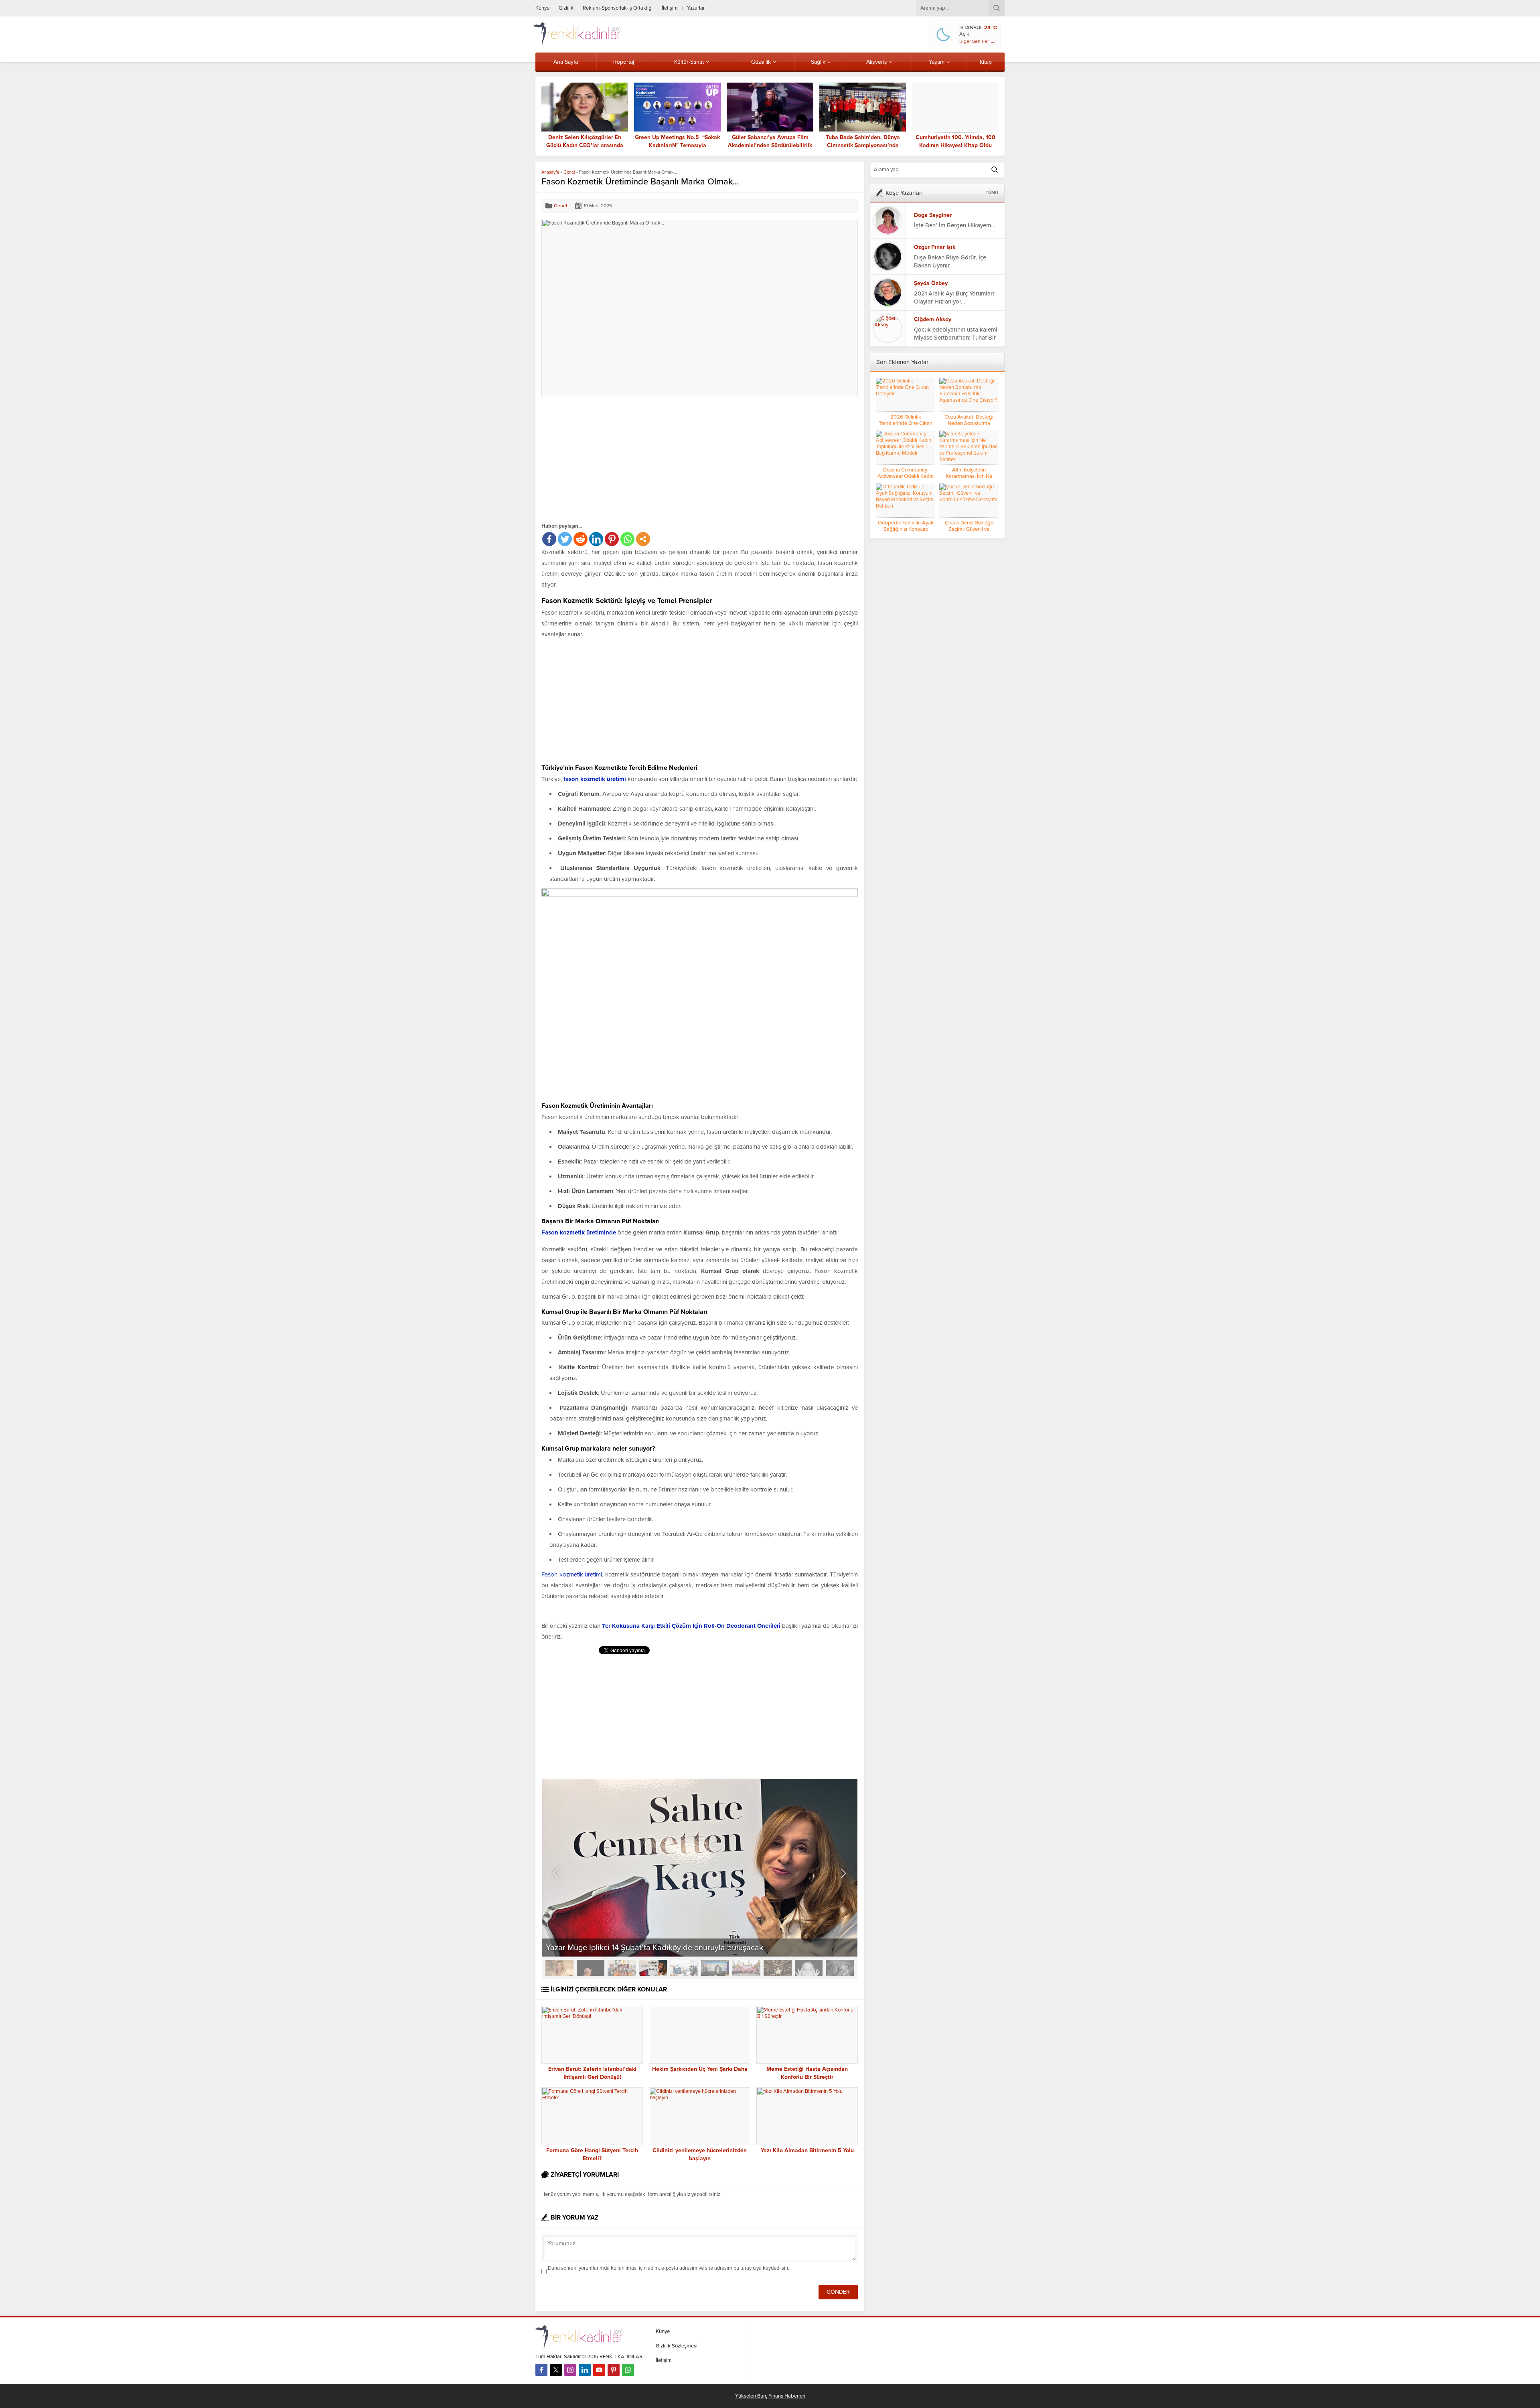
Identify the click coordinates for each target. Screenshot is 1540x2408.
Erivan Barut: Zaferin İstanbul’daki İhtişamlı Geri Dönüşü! (592, 2073)
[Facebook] (549, 539)
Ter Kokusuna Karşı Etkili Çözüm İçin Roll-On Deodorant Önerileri (691, 1626)
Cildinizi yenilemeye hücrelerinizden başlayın (700, 2154)
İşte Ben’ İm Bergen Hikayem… (955, 225)
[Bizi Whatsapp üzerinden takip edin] (628, 2370)
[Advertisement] (609, 459)
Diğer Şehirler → (977, 41)
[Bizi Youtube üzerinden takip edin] (599, 2370)
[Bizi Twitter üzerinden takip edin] (556, 2370)
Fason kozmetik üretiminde (579, 1232)
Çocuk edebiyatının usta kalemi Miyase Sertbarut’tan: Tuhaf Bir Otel (956, 338)
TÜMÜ (992, 193)
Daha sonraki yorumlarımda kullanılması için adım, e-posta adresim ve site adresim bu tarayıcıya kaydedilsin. (669, 2268)
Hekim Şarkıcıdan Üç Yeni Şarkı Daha (700, 2069)
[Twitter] (565, 539)
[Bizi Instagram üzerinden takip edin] (570, 2370)
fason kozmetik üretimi (595, 779)
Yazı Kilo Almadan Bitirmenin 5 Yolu (807, 2150)
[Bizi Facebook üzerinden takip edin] (541, 2370)
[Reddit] (581, 539)
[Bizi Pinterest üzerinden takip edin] (614, 2370)
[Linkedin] (596, 539)
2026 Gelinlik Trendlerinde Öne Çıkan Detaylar (906, 423)
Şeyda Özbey (931, 283)
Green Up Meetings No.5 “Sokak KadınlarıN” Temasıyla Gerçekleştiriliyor (677, 145)
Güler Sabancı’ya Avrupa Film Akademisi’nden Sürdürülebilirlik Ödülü (770, 145)
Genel (569, 172)
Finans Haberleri (787, 2396)
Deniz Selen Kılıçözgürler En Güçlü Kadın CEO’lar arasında (585, 141)
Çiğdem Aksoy (933, 319)
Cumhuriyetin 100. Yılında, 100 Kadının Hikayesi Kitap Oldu (955, 141)
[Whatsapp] (627, 539)
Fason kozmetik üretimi (572, 1574)
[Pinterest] (612, 539)
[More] (643, 539)
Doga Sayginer (933, 215)
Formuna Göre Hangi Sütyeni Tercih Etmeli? (592, 2154)
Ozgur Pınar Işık (935, 247)
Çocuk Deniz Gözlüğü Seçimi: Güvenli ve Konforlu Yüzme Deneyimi (969, 529)
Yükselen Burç (751, 2396)
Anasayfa (550, 172)
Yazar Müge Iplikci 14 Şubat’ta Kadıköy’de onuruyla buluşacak (654, 1948)
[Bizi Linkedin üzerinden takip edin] (585, 2370)
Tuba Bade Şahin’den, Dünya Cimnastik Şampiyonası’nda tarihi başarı (863, 145)
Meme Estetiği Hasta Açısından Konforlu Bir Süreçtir (807, 2073)
